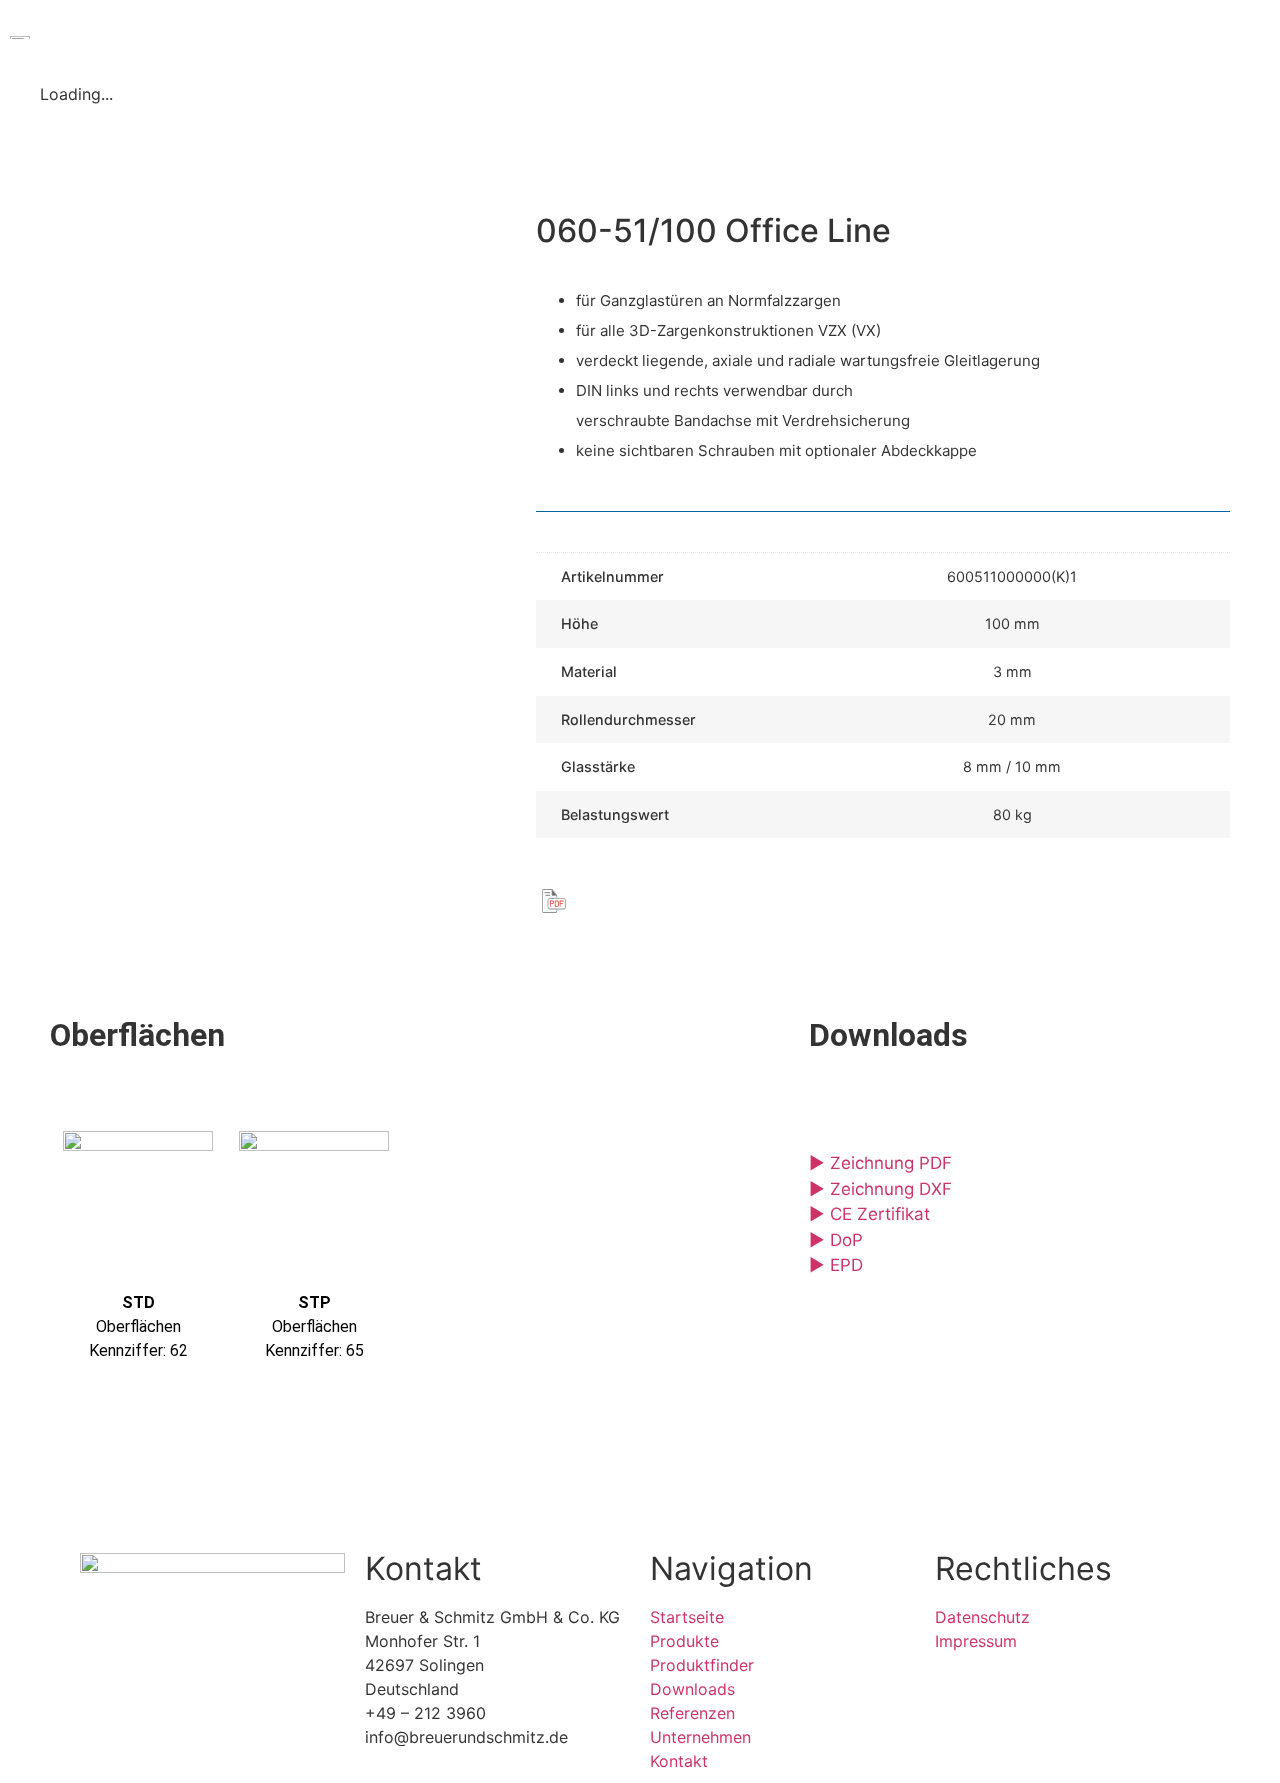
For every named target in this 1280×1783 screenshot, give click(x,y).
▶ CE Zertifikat (869, 1214)
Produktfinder (545, 36)
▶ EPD (836, 1265)
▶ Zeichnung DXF (880, 1189)
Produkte (399, 36)
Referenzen (799, 36)
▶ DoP (836, 1240)
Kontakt (1069, 36)
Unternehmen (929, 36)
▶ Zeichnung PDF (880, 1163)
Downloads (676, 36)
